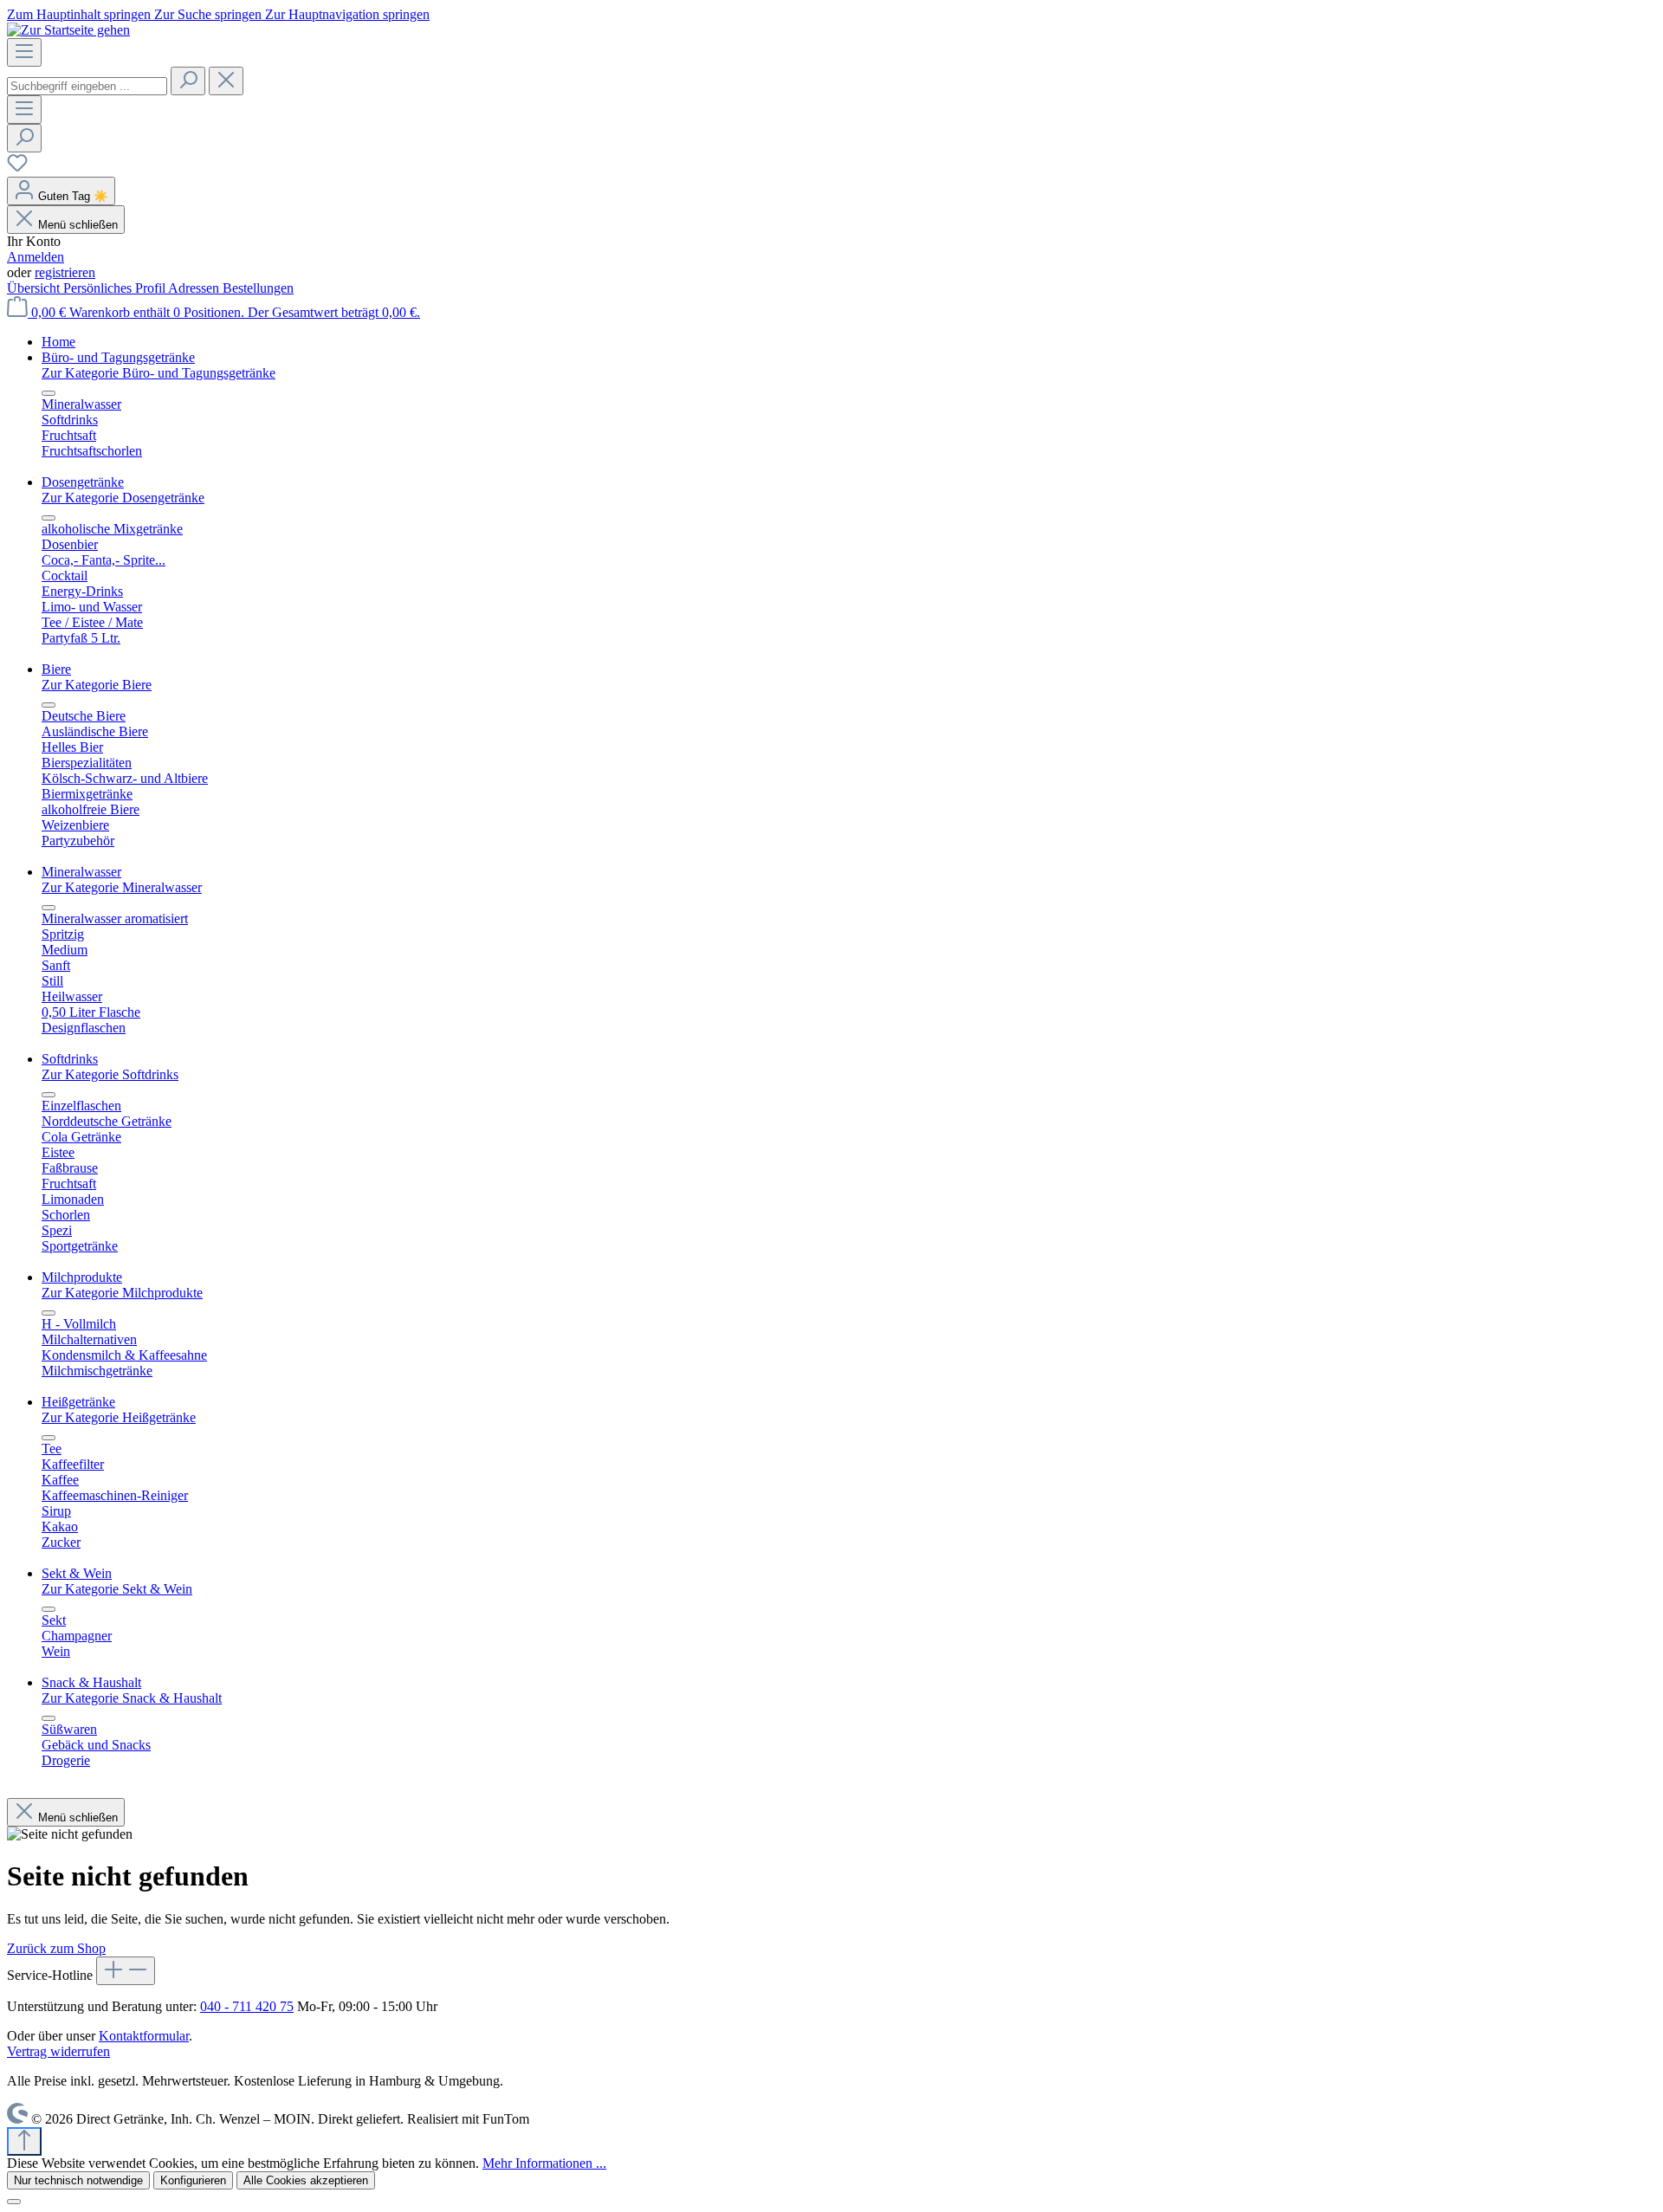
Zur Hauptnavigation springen (347, 14)
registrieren (65, 272)
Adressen (195, 288)
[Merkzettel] (17, 168)
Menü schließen (78, 225)
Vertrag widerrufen (58, 2051)
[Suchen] (188, 81)
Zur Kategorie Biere (97, 685)
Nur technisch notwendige (78, 2180)
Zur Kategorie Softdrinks (110, 1074)
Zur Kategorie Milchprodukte (122, 1293)
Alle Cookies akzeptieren (306, 2180)
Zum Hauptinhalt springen (81, 14)
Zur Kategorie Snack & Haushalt (132, 1698)
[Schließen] (14, 2202)
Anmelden (36, 257)
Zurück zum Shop (56, 1948)
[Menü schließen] (49, 393)
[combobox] (87, 86)
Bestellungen (258, 288)
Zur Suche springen (210, 14)
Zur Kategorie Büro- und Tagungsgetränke (159, 373)
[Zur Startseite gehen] (68, 30)
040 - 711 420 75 (247, 2006)
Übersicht (35, 288)
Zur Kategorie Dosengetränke (123, 498)
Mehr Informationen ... (544, 2163)
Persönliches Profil (116, 288)
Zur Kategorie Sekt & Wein (117, 1589)
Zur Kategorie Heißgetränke (119, 1417)
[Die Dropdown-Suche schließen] (226, 81)
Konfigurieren (193, 2180)
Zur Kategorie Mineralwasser (122, 887)
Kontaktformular (144, 2036)
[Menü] (24, 52)
